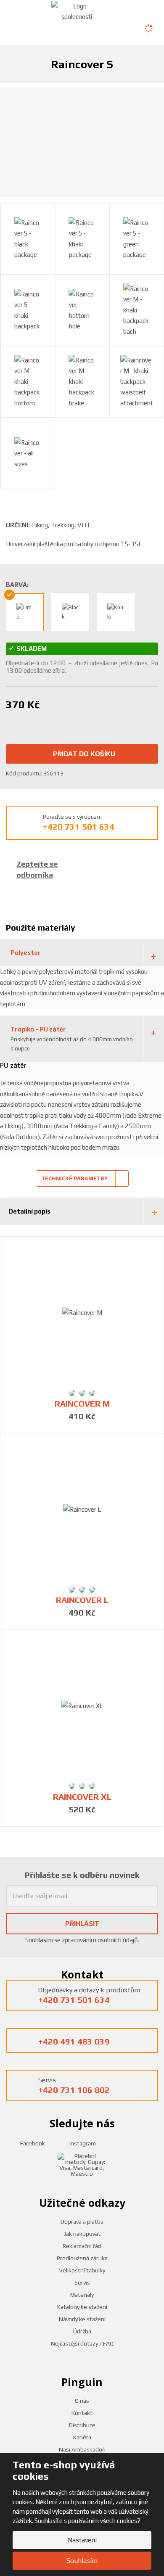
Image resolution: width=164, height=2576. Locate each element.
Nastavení (82, 2540)
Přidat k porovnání (75, 720)
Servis (82, 2282)
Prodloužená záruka (82, 2258)
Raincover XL (82, 1797)
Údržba (82, 2331)
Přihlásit (82, 1924)
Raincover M (82, 1404)
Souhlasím (82, 2561)
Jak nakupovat (82, 2234)
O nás (82, 2401)
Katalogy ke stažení (82, 2307)
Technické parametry (74, 1178)
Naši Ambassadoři (82, 2449)
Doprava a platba (82, 2222)
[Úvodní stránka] (77, 11)
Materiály (82, 2295)
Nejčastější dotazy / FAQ (82, 2343)
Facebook (32, 2143)
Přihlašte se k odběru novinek (82, 1875)
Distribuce (82, 2425)
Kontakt (82, 2413)
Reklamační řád (82, 2246)
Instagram (82, 2143)
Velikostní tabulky (82, 2270)
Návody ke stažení (82, 2319)
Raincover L (82, 1600)
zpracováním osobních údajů (100, 1940)
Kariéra (82, 2437)
